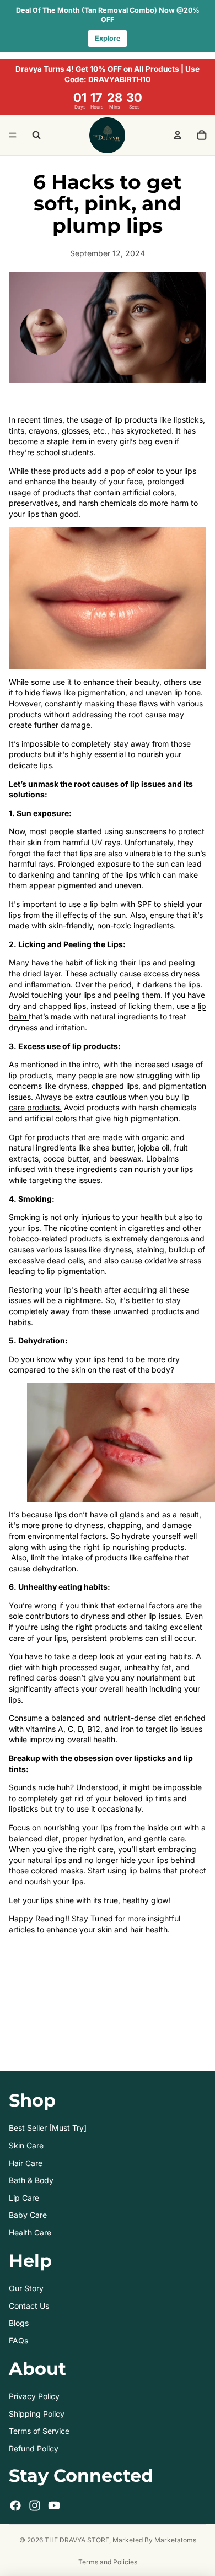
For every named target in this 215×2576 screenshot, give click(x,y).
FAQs (18, 2340)
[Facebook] (15, 2505)
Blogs (19, 2323)
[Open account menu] (178, 135)
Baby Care (28, 2215)
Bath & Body (31, 2180)
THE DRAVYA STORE (77, 2540)
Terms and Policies (108, 2562)
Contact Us (29, 2306)
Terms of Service (39, 2431)
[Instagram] (35, 2505)
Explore (108, 38)
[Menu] (13, 136)
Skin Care (26, 2145)
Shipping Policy (37, 2414)
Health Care (30, 2232)
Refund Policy (34, 2448)
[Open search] (36, 135)
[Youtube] (54, 2505)
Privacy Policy (34, 2396)
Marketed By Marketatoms (154, 2540)
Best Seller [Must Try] (48, 2128)
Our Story (26, 2288)
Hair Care (26, 2163)
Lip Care (24, 2198)
